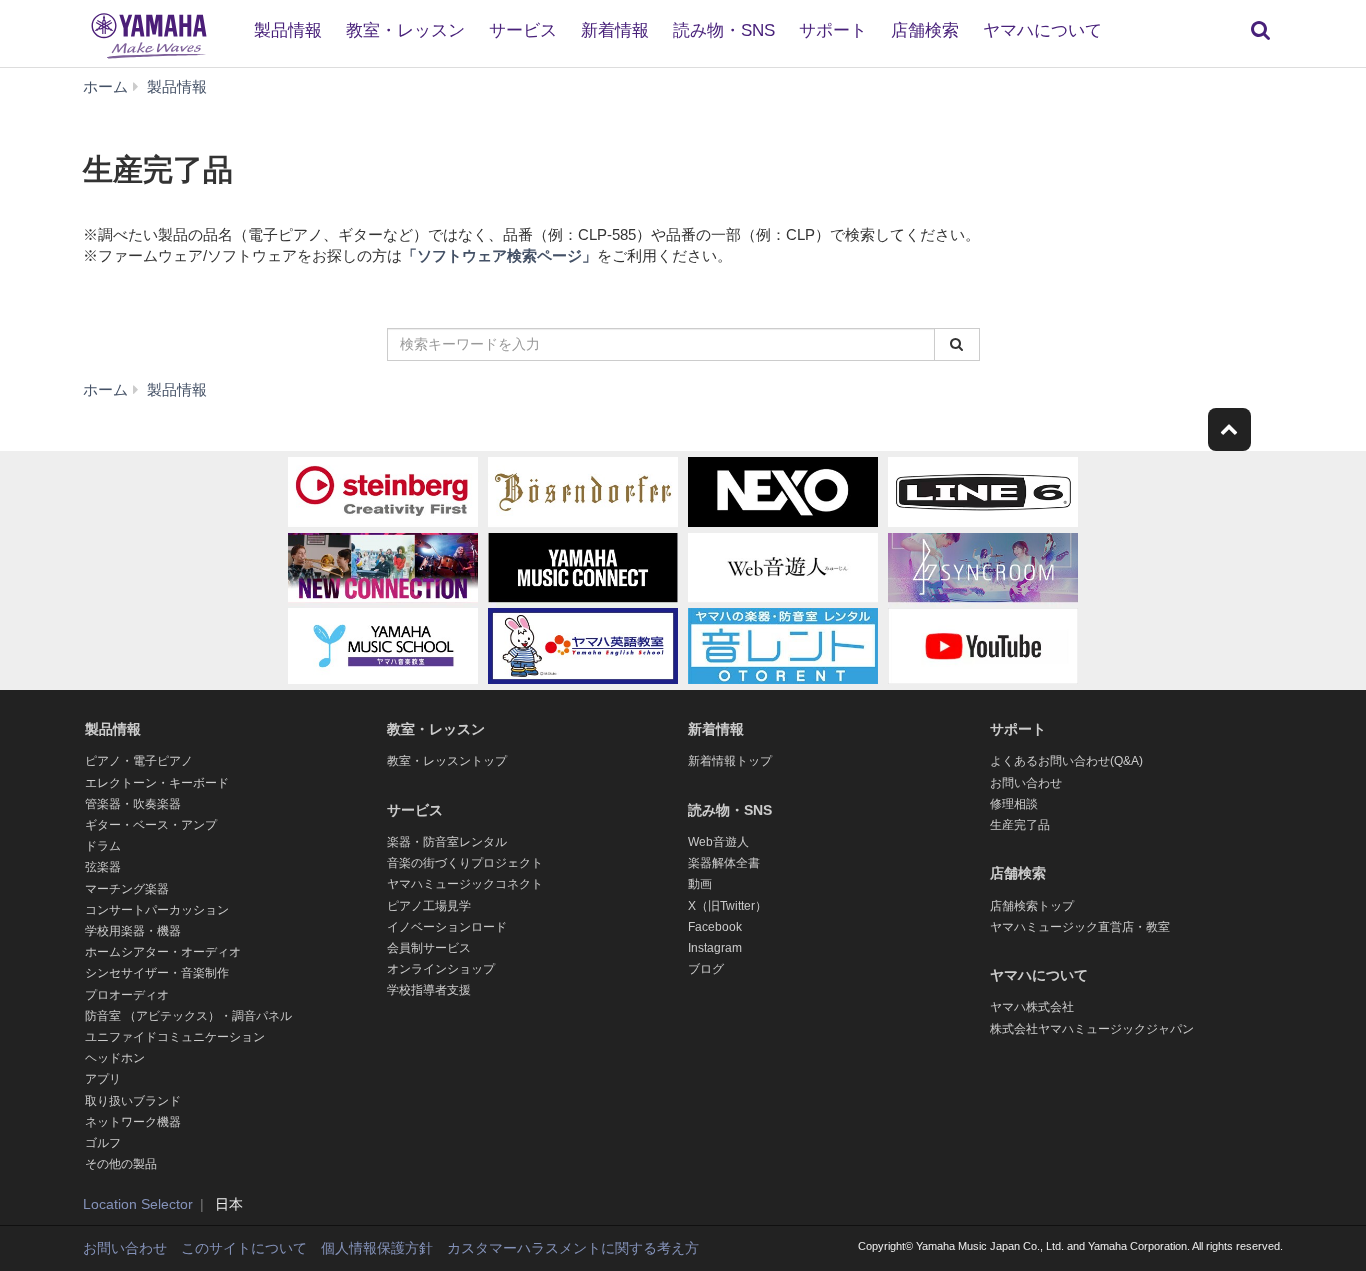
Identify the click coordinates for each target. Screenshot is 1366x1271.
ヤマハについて (1042, 30)
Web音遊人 (718, 842)
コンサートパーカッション (157, 910)
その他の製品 (121, 1164)
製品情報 (288, 30)
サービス (523, 30)
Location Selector (138, 1204)
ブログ (706, 969)
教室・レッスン (405, 30)
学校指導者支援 (429, 990)
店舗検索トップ (1032, 906)
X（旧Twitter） (727, 906)
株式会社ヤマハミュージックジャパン (1092, 1029)
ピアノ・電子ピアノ (139, 761)
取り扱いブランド (133, 1101)
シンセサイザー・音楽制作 (157, 973)
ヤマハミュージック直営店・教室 (1080, 927)
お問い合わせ (1026, 783)
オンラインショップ (441, 969)
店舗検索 (925, 30)
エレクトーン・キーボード (157, 783)
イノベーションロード (447, 927)
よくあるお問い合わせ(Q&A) (1066, 761)
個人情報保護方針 (377, 1248)
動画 (700, 884)
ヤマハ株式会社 (1032, 1007)
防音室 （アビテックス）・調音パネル (188, 1016)
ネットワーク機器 (133, 1122)
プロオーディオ (127, 995)
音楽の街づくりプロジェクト (465, 863)
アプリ (103, 1079)
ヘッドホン (115, 1058)
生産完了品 (1020, 825)
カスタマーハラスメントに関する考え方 (573, 1248)
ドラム (103, 846)
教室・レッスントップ (447, 761)
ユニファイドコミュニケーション (175, 1037)
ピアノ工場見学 (429, 906)
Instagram (715, 948)
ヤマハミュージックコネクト (465, 884)
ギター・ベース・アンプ (151, 825)
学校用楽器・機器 (133, 931)
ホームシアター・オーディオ (163, 952)
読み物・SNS (724, 30)
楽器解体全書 (724, 863)
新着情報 (615, 30)
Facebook (715, 927)
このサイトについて (244, 1248)
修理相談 (1014, 804)
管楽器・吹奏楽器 (133, 804)
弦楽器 (103, 867)
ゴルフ (103, 1143)
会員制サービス (429, 948)
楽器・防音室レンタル (447, 842)
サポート (833, 30)
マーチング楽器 (127, 889)
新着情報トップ (730, 761)
